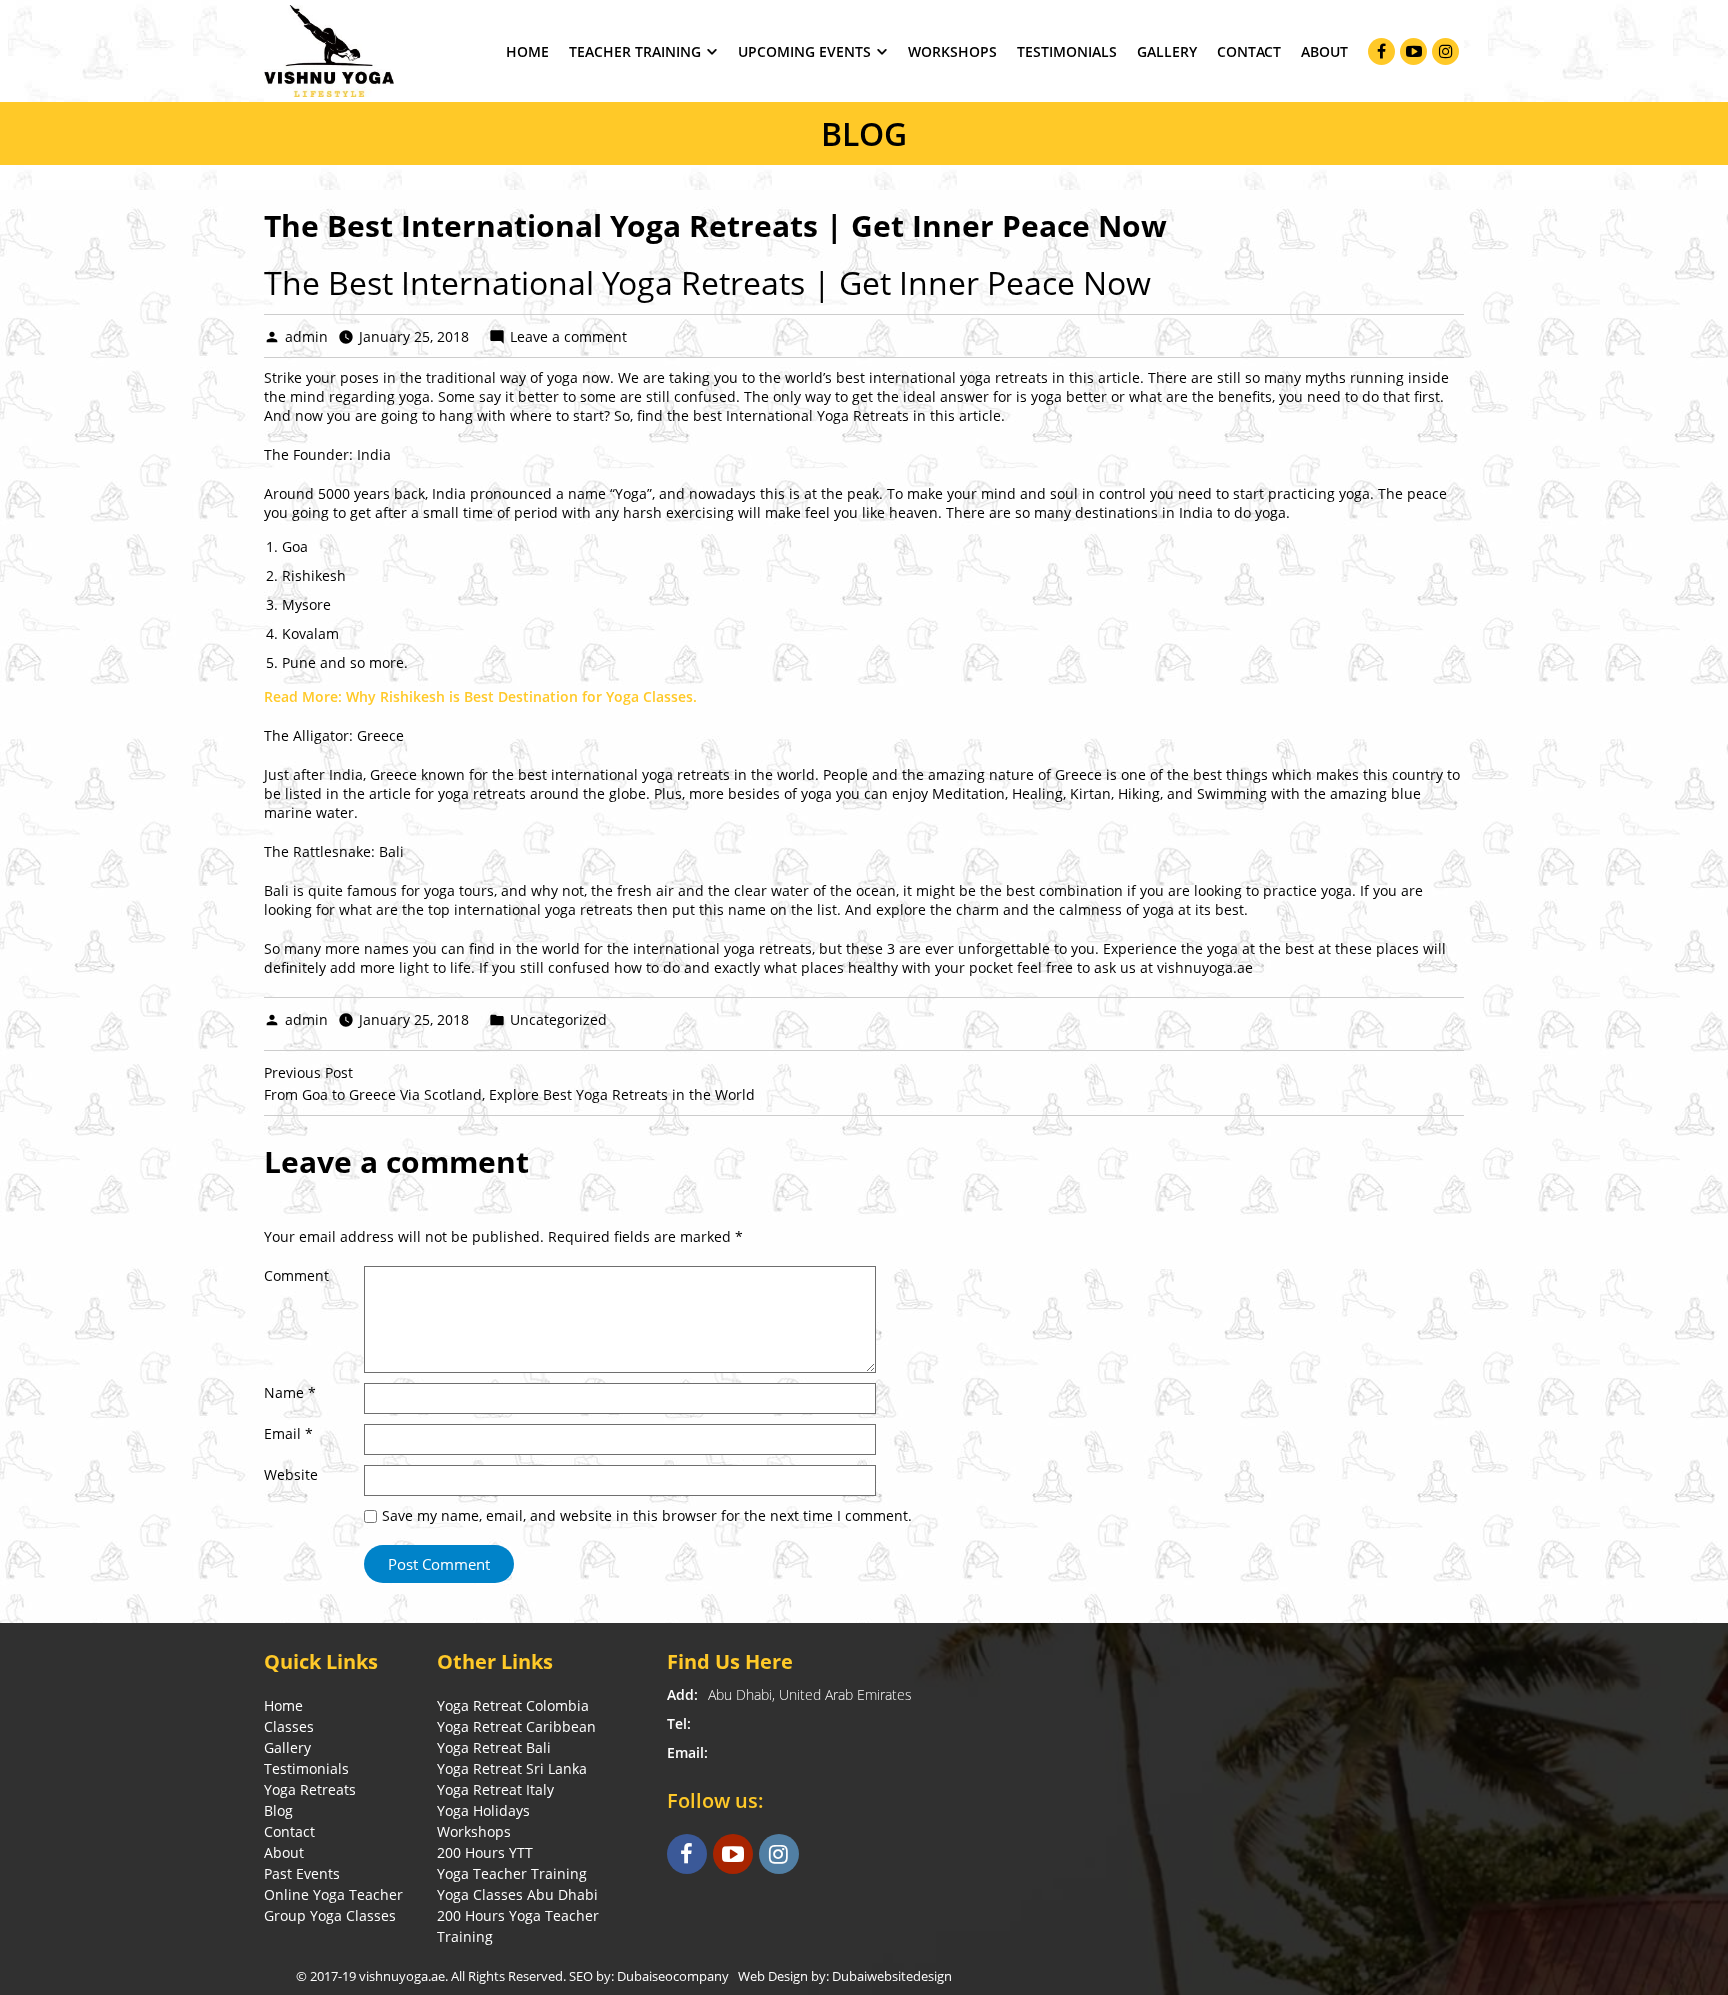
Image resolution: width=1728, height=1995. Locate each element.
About (1324, 51)
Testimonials (1067, 51)
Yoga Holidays (483, 1810)
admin (306, 336)
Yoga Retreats (310, 1789)
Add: (682, 1694)
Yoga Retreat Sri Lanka (512, 1768)
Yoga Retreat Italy (495, 1789)
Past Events (302, 1873)
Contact (1249, 51)
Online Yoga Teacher (333, 1894)
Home (527, 51)
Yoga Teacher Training (512, 1873)
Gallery (1167, 51)
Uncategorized (558, 1019)
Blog (278, 1810)
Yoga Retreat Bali (494, 1747)
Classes (289, 1726)
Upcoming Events (804, 51)
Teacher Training (635, 51)
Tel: (679, 1723)
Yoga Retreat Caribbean (516, 1726)
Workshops (952, 51)
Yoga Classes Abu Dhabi (517, 1894)
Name (290, 1392)
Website (291, 1474)
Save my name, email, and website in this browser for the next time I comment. (647, 1515)
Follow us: (715, 1800)
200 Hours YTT (485, 1852)
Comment (296, 1275)
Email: (687, 1752)
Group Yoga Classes (330, 1915)
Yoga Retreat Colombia (513, 1705)
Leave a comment (568, 336)
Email (288, 1433)
